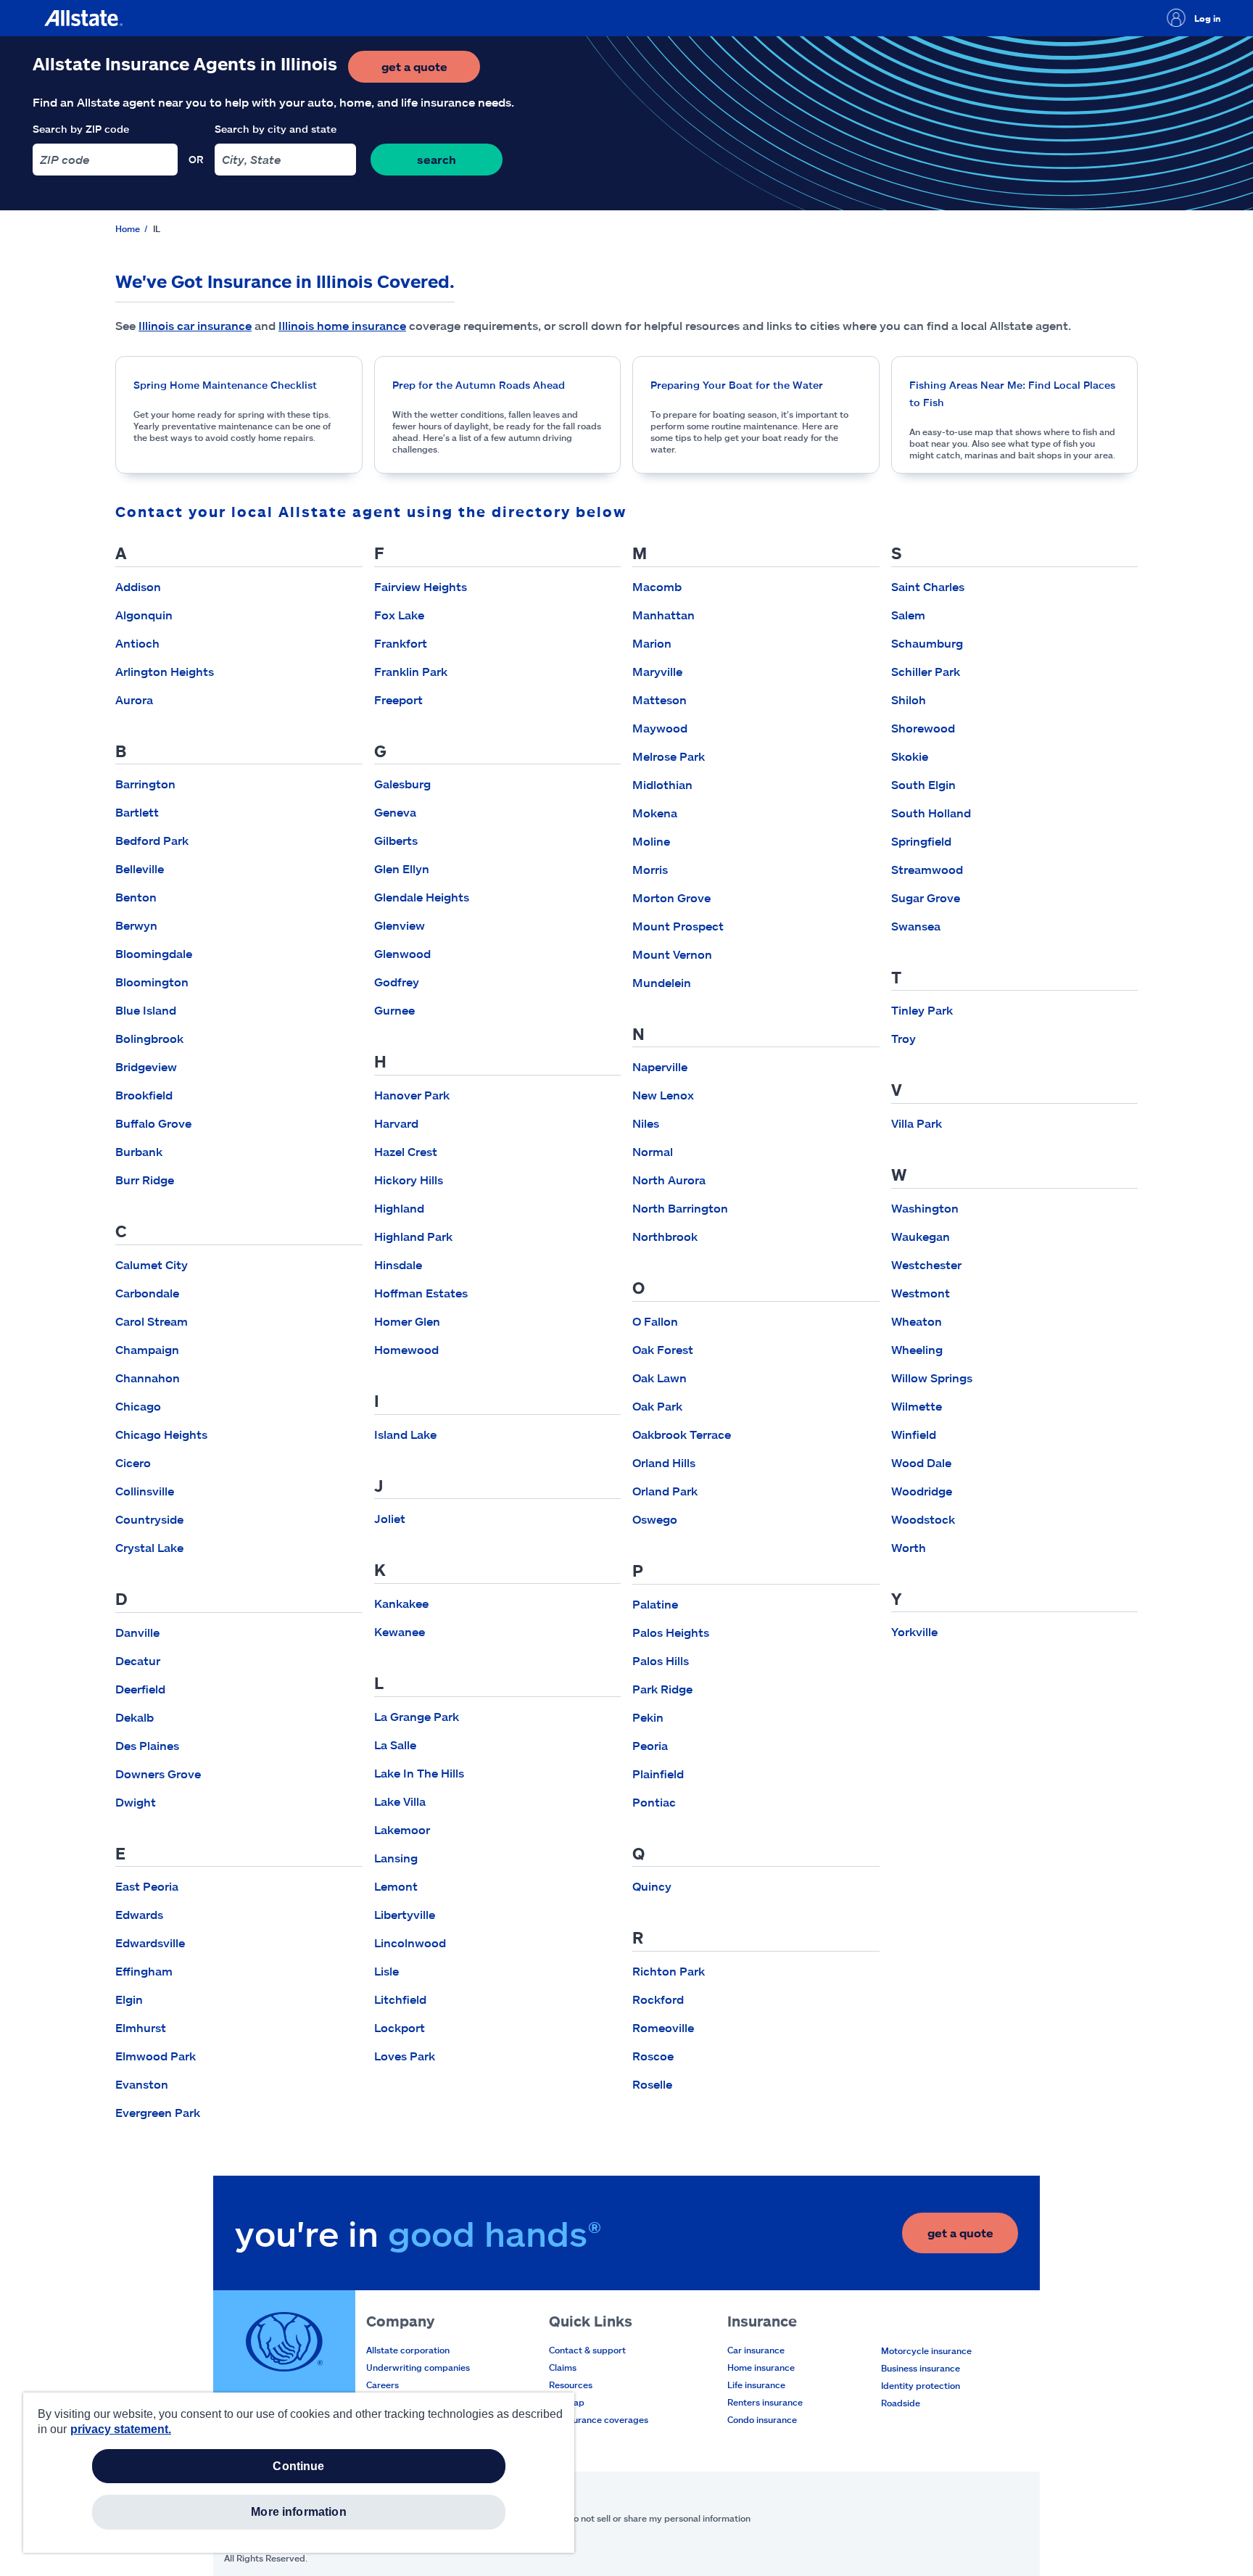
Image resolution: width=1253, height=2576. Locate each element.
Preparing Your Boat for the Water (737, 385)
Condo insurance (762, 2419)
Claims (563, 2367)
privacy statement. (121, 2429)
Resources (571, 2385)
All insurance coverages (599, 2419)
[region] (299, 2473)
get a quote (431, 71)
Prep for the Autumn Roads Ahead (479, 385)
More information (299, 2512)
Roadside (901, 2403)
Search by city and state (276, 129)
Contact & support (587, 2350)
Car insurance (756, 2350)
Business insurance (921, 2368)
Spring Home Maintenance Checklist (225, 385)
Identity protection (921, 2385)
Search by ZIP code (81, 129)
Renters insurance (765, 2402)
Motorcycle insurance (926, 2350)
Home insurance (761, 2367)
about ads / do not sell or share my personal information (634, 2518)
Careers (382, 2385)
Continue (298, 2466)
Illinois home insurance (342, 325)
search (437, 159)
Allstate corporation (408, 2350)
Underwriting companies (418, 2367)
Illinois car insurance (195, 325)
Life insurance (756, 2385)
